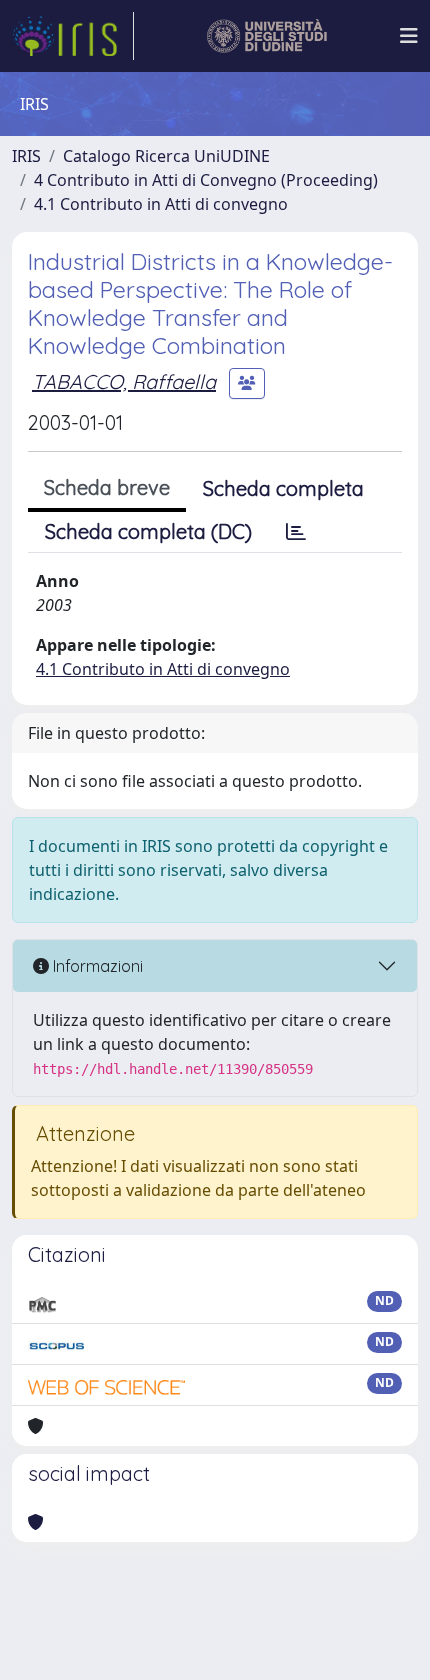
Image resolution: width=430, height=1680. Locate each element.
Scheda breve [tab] (107, 487)
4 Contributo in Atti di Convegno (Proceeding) (206, 180)
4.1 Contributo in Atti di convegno (161, 204)
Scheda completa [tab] (283, 488)
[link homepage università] (267, 36)
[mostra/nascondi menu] (409, 36)
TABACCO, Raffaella (124, 381)
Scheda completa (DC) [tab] (148, 531)
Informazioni (96, 966)
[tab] (296, 532)
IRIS (26, 156)
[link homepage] (73, 36)
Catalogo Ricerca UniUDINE (166, 156)
